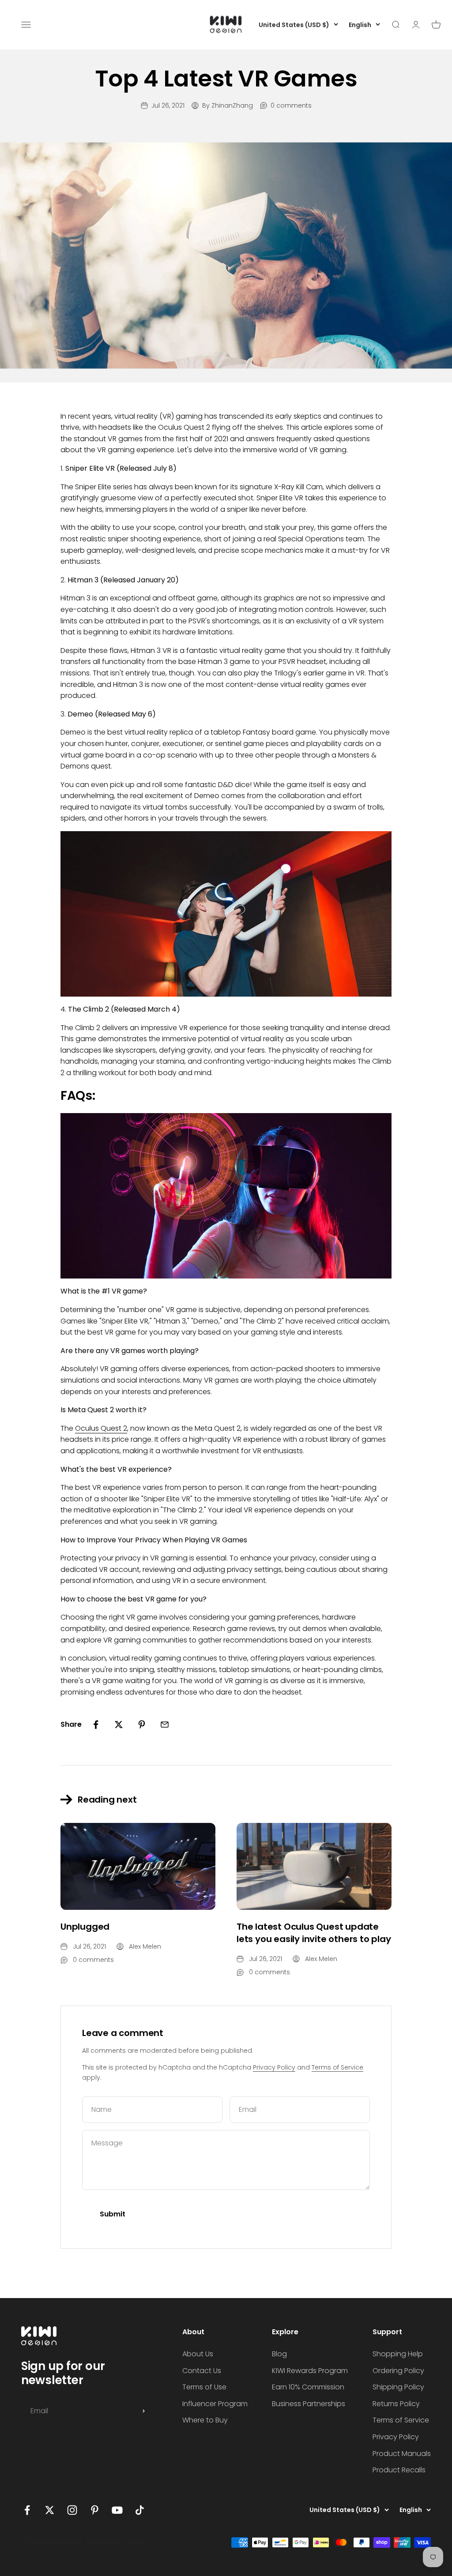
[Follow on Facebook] (27, 2510)
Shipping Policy (398, 2387)
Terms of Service (337, 2067)
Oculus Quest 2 (101, 1428)
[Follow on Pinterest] (95, 2510)
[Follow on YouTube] (117, 2510)
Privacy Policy (274, 2067)
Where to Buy (205, 2420)
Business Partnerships (309, 2404)
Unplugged (85, 1927)
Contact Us (202, 2371)
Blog (279, 2354)
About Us (198, 2354)
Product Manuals (402, 2454)
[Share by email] (165, 1725)
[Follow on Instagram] (72, 2510)
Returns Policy (396, 2404)
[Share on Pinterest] (142, 1725)
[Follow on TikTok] (140, 2510)
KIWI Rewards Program (310, 2371)
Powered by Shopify (117, 2542)
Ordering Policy (398, 2371)
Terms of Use (204, 2387)
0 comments (291, 105)
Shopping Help (398, 2354)
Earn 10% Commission (308, 2387)
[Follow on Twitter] (50, 2510)
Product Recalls (399, 2470)
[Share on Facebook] (96, 1725)
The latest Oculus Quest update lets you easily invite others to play (314, 1933)
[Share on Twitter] (119, 1725)
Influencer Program (215, 2404)
